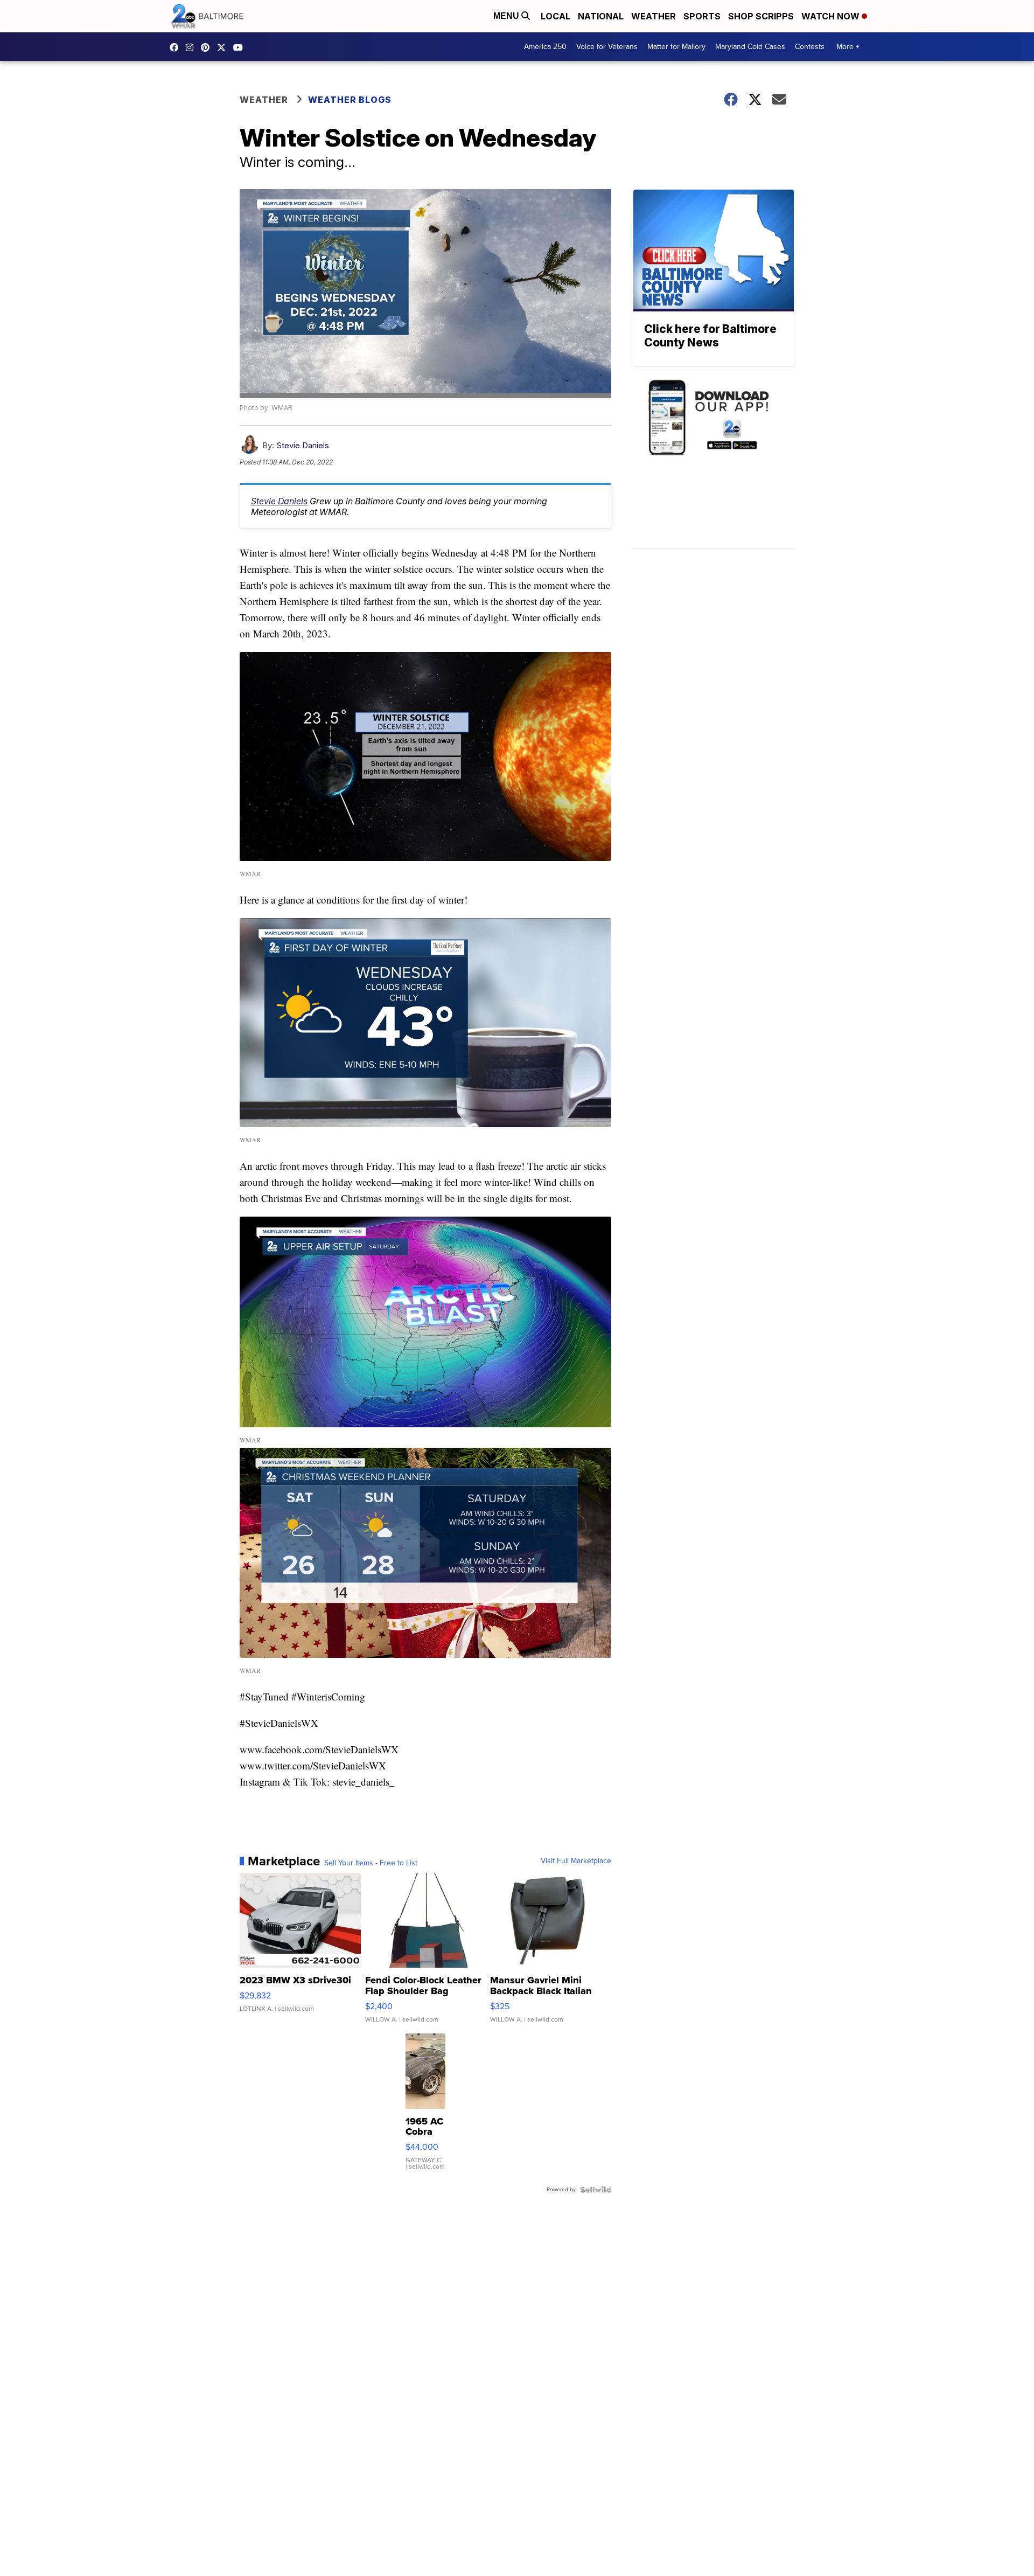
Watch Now (832, 16)
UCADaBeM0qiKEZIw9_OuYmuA (241, 47)
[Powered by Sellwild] (596, 2190)
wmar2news (192, 47)
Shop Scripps (761, 16)
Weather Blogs (350, 100)
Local (556, 16)
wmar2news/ (177, 47)
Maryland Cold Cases (750, 47)
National (601, 16)
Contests (810, 47)
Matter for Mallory (676, 47)
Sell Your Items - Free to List (371, 1863)
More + (848, 47)
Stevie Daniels (303, 445)
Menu (507, 16)
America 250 (545, 47)
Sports (702, 16)
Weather (654, 16)
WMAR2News (208, 47)
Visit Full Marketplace (576, 1861)
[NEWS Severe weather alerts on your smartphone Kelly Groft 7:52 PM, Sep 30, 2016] (714, 463)
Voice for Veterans (607, 47)
